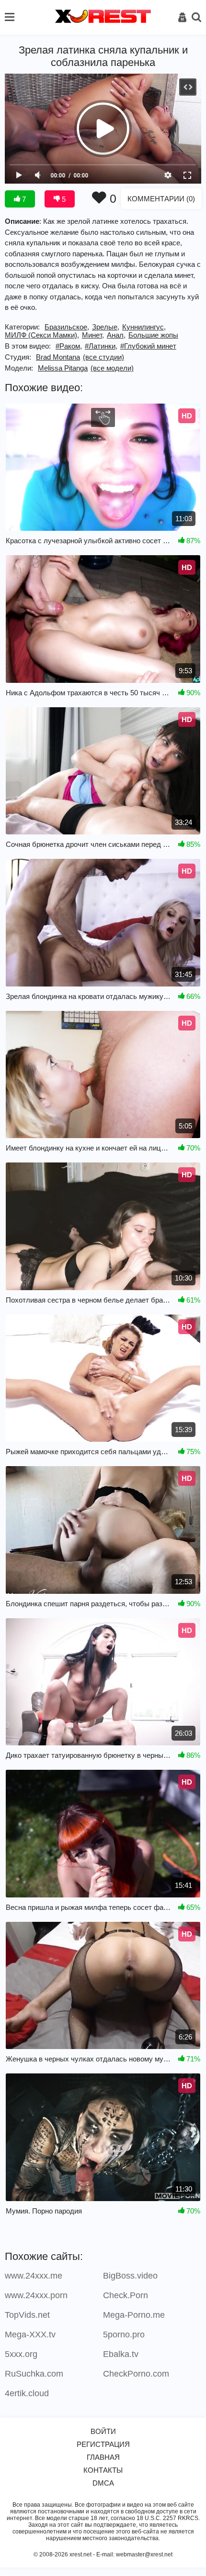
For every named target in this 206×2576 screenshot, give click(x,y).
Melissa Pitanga (63, 368)
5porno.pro (124, 2335)
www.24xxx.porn (36, 2295)
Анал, (116, 335)
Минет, (93, 335)
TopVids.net (27, 2315)
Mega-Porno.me (134, 2315)
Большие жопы (153, 335)
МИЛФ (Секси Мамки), (42, 335)
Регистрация (103, 2444)
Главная (103, 2457)
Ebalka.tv (121, 2354)
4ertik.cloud (27, 2393)
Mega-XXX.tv (30, 2335)
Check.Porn (126, 2295)
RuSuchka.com (34, 2374)
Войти (103, 2431)
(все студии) (103, 357)
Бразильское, (67, 327)
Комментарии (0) (161, 199)
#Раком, (69, 346)
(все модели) (112, 368)
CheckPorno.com (136, 2374)
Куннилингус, (144, 327)
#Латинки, (101, 346)
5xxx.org (21, 2354)
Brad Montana (58, 357)
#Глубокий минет (148, 346)
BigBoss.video (130, 2276)
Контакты (103, 2470)
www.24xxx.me (34, 2276)
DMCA (103, 2483)
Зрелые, (106, 327)
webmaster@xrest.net (144, 2554)
